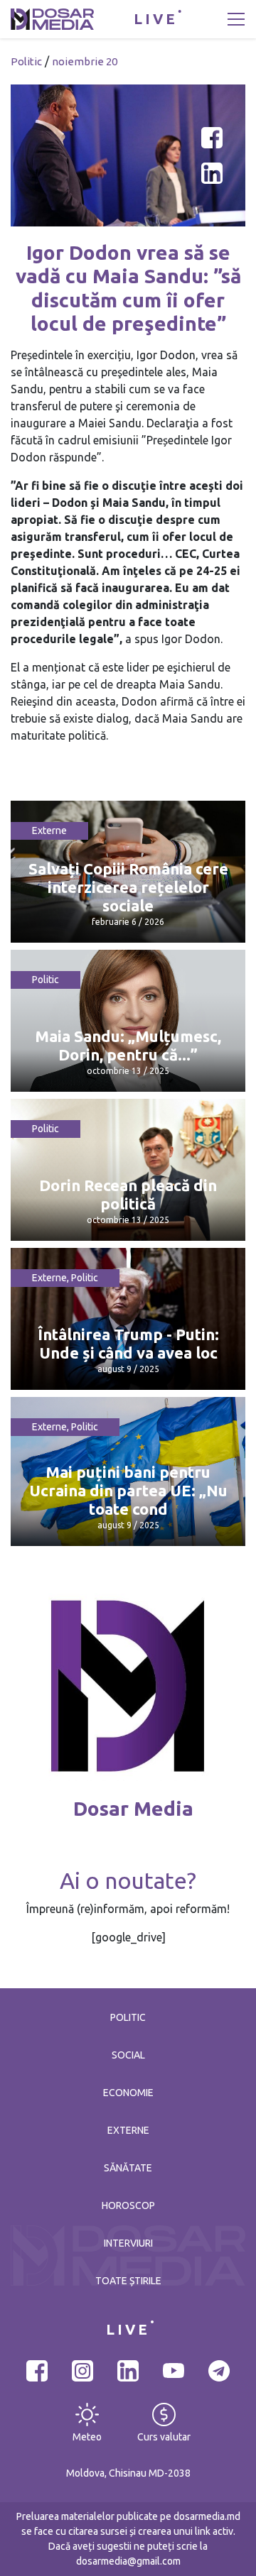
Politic (26, 61)
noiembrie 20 (85, 61)
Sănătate (128, 2168)
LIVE (156, 19)
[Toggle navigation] (236, 19)
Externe (49, 831)
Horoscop (128, 2205)
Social (128, 2055)
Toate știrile (128, 2281)
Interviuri (128, 2243)
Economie (128, 2093)
